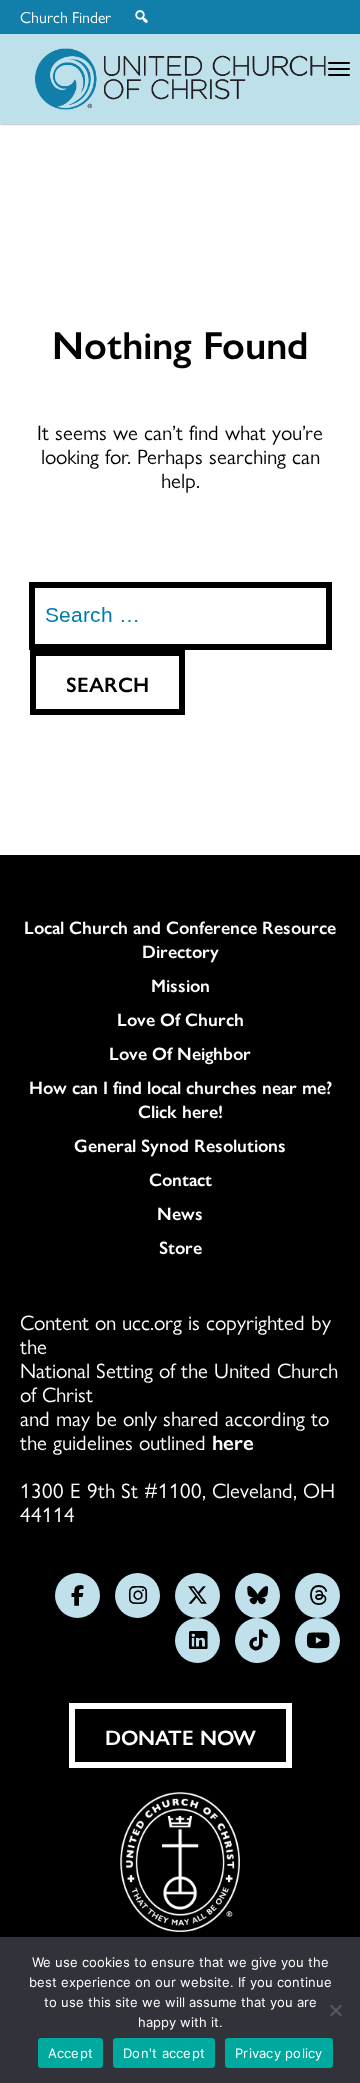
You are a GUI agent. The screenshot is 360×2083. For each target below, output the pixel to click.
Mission (180, 985)
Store (180, 1247)
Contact (180, 1179)
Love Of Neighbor (180, 1053)
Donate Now (180, 1736)
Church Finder (65, 17)
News (180, 1213)
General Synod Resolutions (180, 1145)
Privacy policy (279, 2053)
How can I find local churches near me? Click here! (180, 1099)
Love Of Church (180, 1019)
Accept (71, 2053)
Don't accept (164, 2053)
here (233, 1441)
